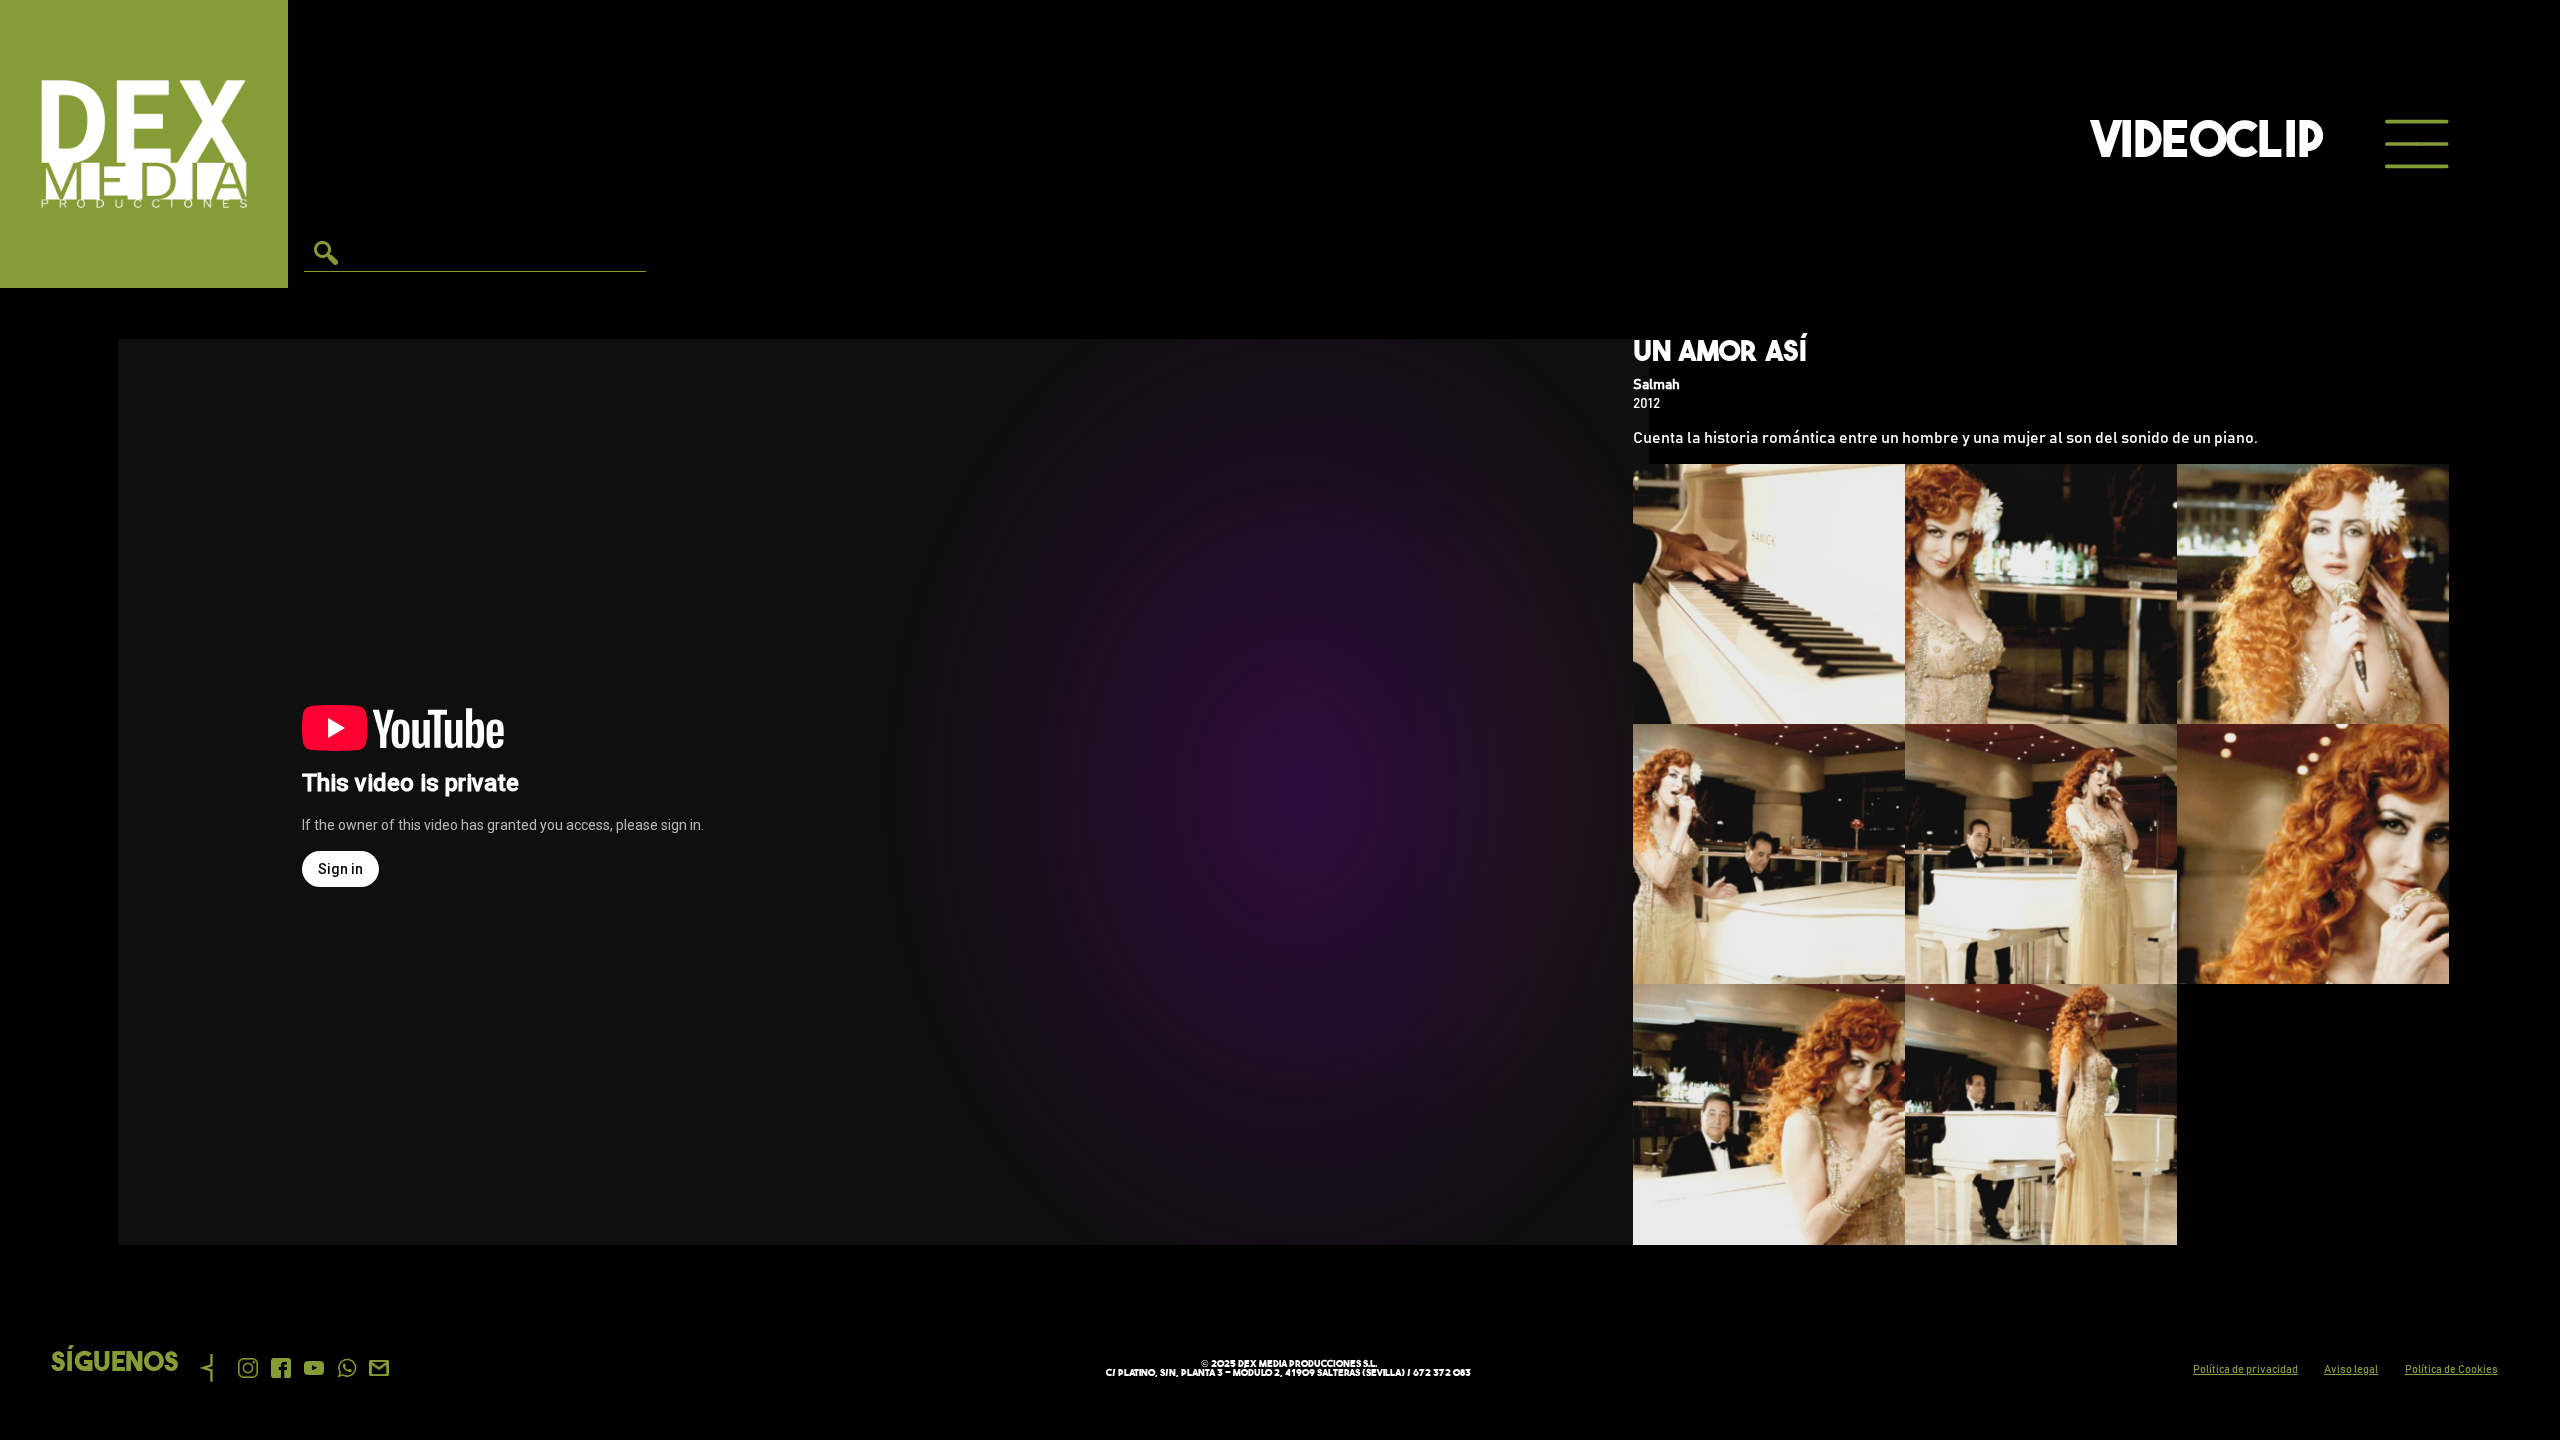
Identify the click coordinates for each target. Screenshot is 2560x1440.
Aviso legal (2351, 1369)
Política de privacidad (2245, 1369)
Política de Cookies (2451, 1369)
